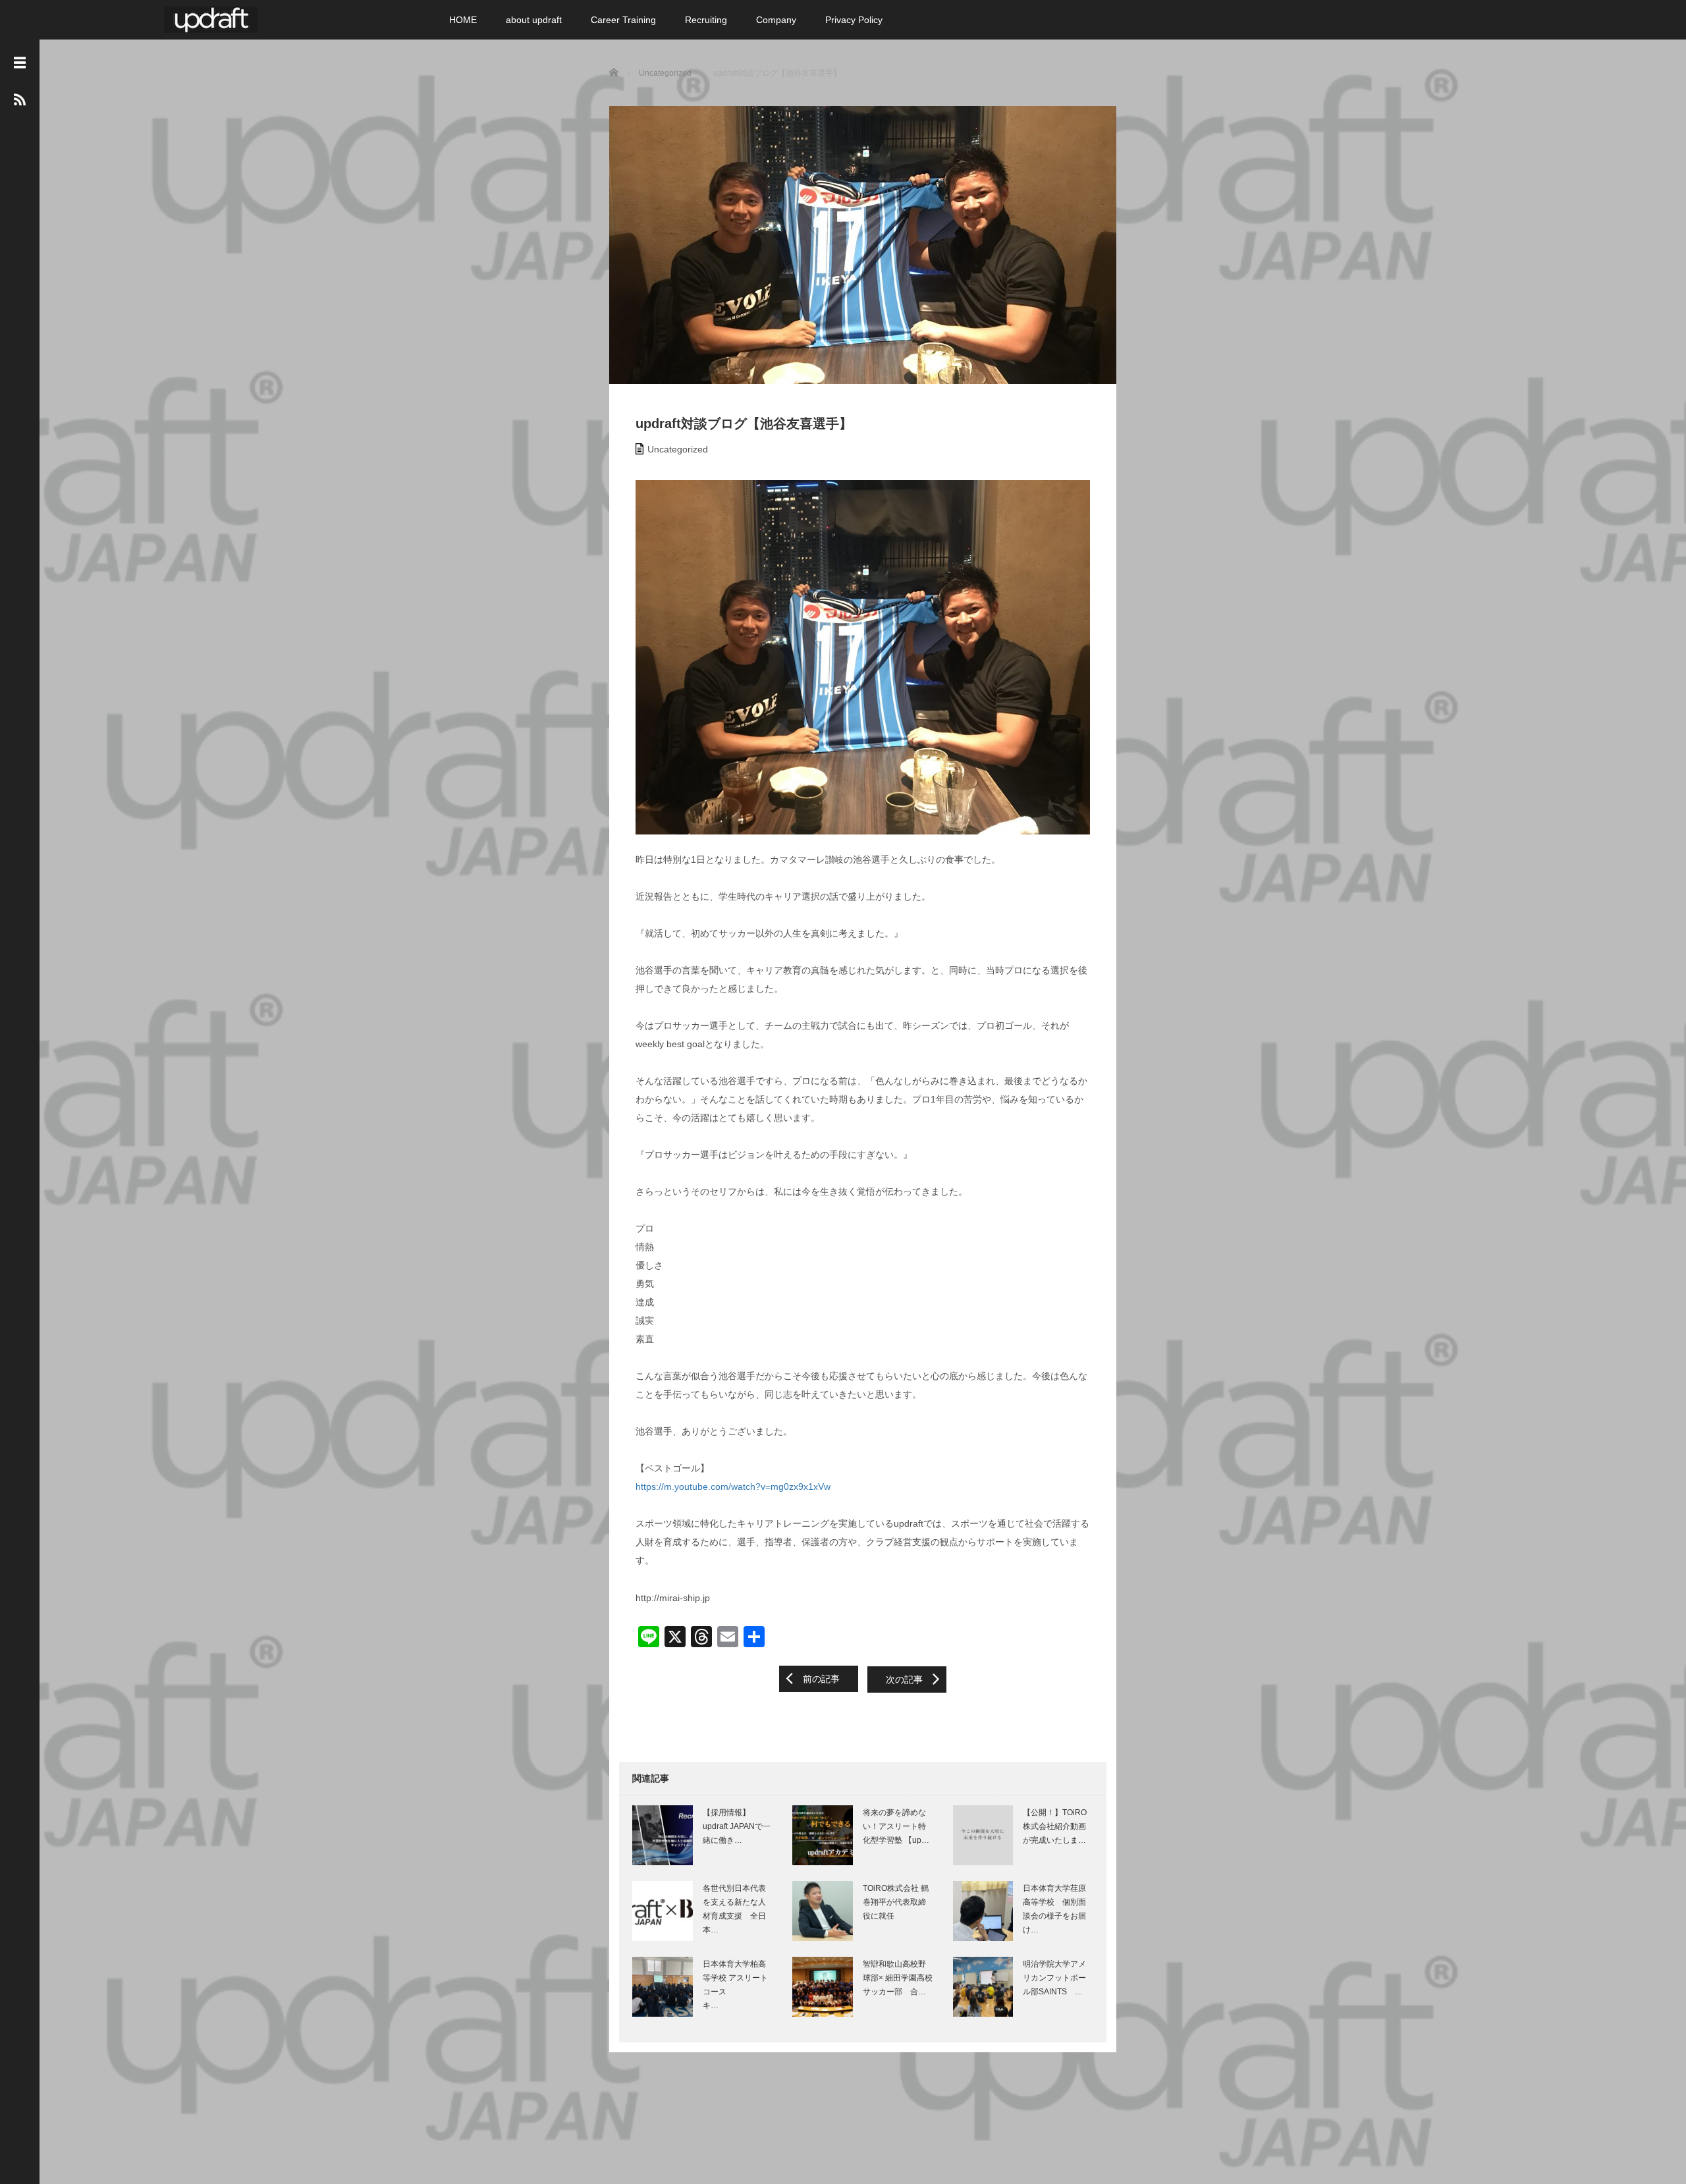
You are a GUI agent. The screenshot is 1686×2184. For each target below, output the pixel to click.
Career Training (623, 20)
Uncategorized (678, 449)
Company (776, 20)
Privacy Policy (854, 20)
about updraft (534, 20)
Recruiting (706, 20)
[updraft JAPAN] (211, 18)
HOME (463, 20)
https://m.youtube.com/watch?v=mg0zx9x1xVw (733, 1487)
